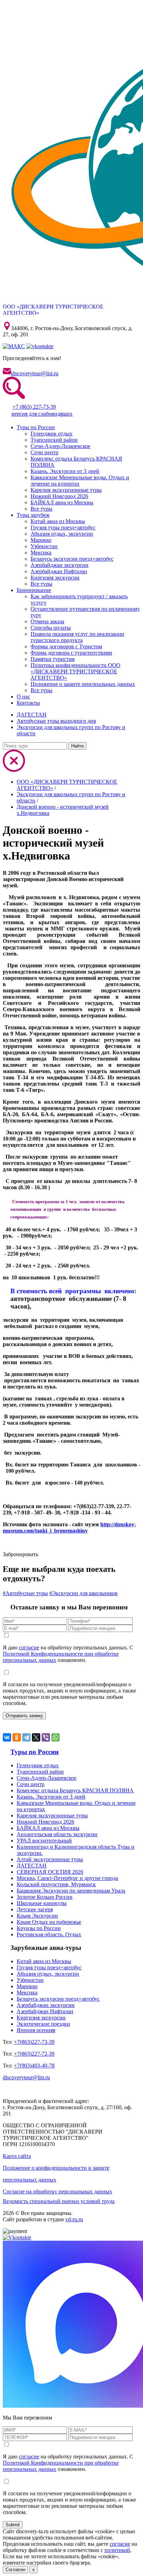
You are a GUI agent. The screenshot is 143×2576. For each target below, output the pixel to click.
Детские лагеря (35, 1909)
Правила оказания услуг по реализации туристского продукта (77, 637)
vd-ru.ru (74, 2219)
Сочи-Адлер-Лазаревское (60, 446)
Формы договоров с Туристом (66, 646)
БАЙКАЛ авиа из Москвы (62, 502)
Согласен (15, 2570)
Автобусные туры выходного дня (56, 721)
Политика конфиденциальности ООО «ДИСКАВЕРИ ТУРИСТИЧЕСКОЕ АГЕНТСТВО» (75, 671)
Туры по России (36, 427)
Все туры (41, 509)
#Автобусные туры (25, 1593)
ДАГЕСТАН (32, 715)
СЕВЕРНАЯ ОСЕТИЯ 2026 (50, 1872)
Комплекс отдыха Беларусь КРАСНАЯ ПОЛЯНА (75, 1790)
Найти (77, 746)
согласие (29, 1647)
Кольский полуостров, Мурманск (56, 1884)
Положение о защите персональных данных (83, 684)
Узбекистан (44, 546)
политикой (117, 2550)
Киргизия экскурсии (55, 578)
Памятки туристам (53, 659)
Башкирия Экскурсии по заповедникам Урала (71, 1891)
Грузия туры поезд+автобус (63, 527)
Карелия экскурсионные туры (66, 490)
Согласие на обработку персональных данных (57, 2191)
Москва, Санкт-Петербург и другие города (67, 1878)
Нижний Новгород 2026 (59, 496)
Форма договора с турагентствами (71, 653)
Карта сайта (17, 2156)
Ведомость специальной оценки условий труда (59, 2201)
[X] (36, 1737)
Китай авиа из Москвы (58, 521)
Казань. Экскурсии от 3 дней (65, 471)
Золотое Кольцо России (45, 1897)
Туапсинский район (54, 440)
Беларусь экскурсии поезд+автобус (72, 559)
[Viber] (46, 1737)
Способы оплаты (51, 628)
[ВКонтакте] (7, 1737)
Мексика (41, 553)
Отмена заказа (47, 621)
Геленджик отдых (52, 434)
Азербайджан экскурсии (60, 565)
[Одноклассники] (17, 1737)
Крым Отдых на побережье (49, 1922)
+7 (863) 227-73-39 (34, 407)
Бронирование (34, 590)
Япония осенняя (36, 2030)
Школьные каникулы (42, 1903)
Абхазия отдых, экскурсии (62, 534)
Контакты (28, 703)
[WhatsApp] (56, 1737)
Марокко (41, 540)
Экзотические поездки (43, 2024)
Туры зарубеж (33, 515)
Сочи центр (44, 452)
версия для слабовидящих (42, 414)
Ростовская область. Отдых (49, 1934)
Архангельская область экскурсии (57, 1834)
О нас (23, 697)
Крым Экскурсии (37, 1916)
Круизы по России (39, 1928)
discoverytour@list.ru (35, 373)
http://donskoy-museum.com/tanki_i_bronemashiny (69, 1527)
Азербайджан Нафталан (59, 571)
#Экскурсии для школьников (83, 1593)
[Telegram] (26, 1737)
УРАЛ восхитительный (44, 1841)
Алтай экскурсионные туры (50, 1859)
